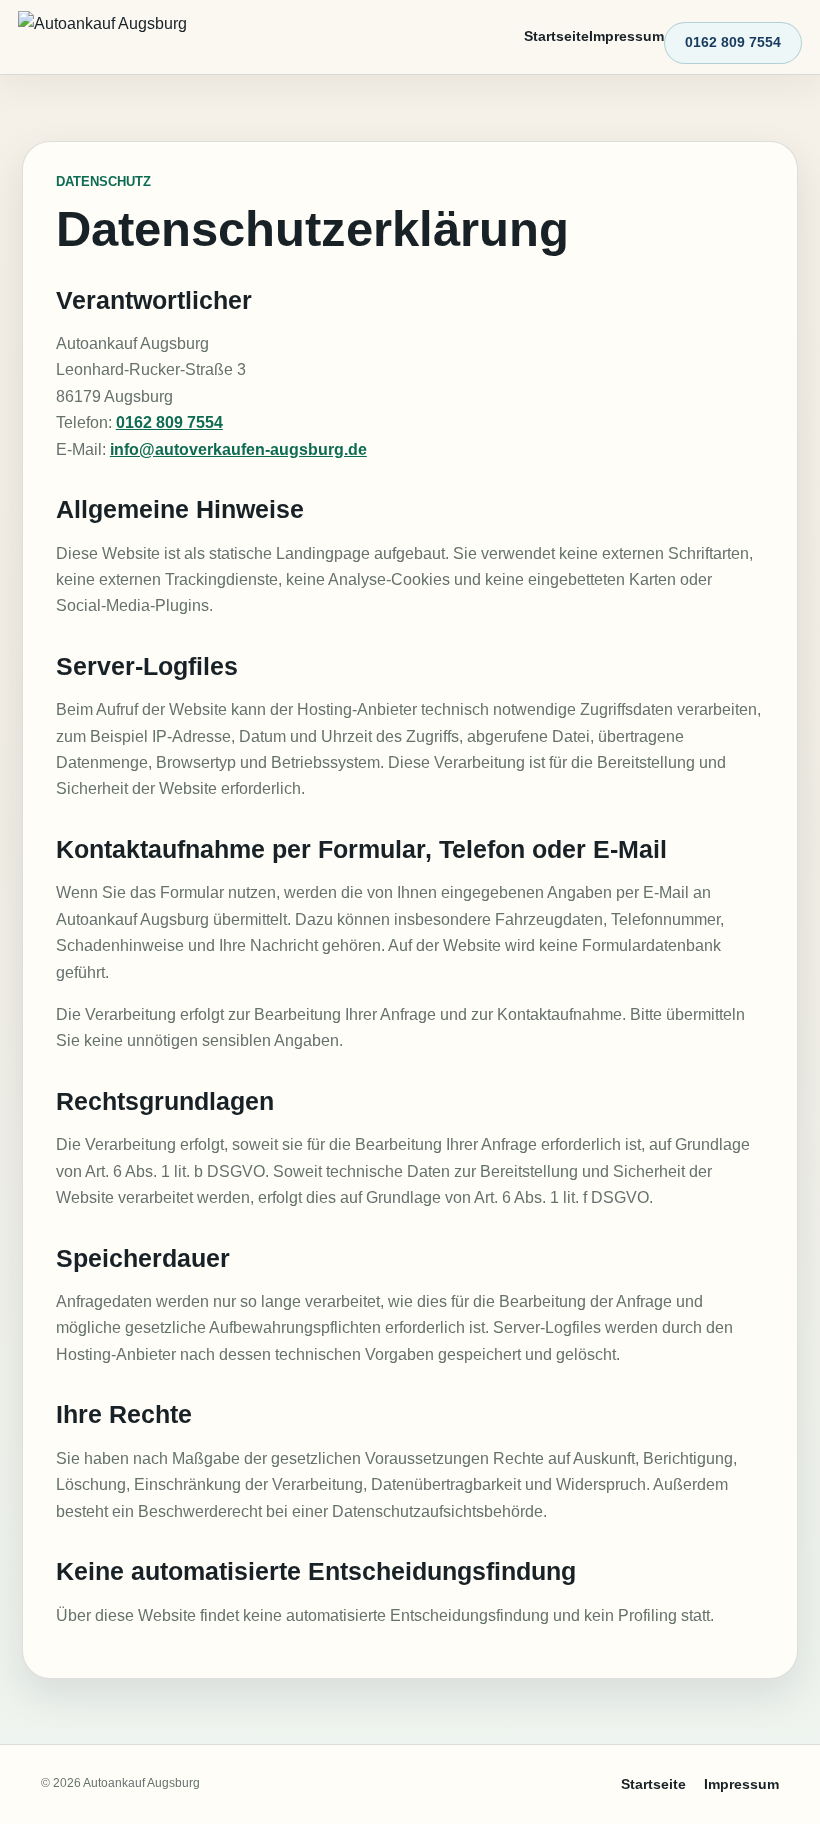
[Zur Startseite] (106, 37)
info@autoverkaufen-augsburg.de (238, 449)
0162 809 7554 (733, 42)
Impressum (626, 36)
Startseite (556, 36)
